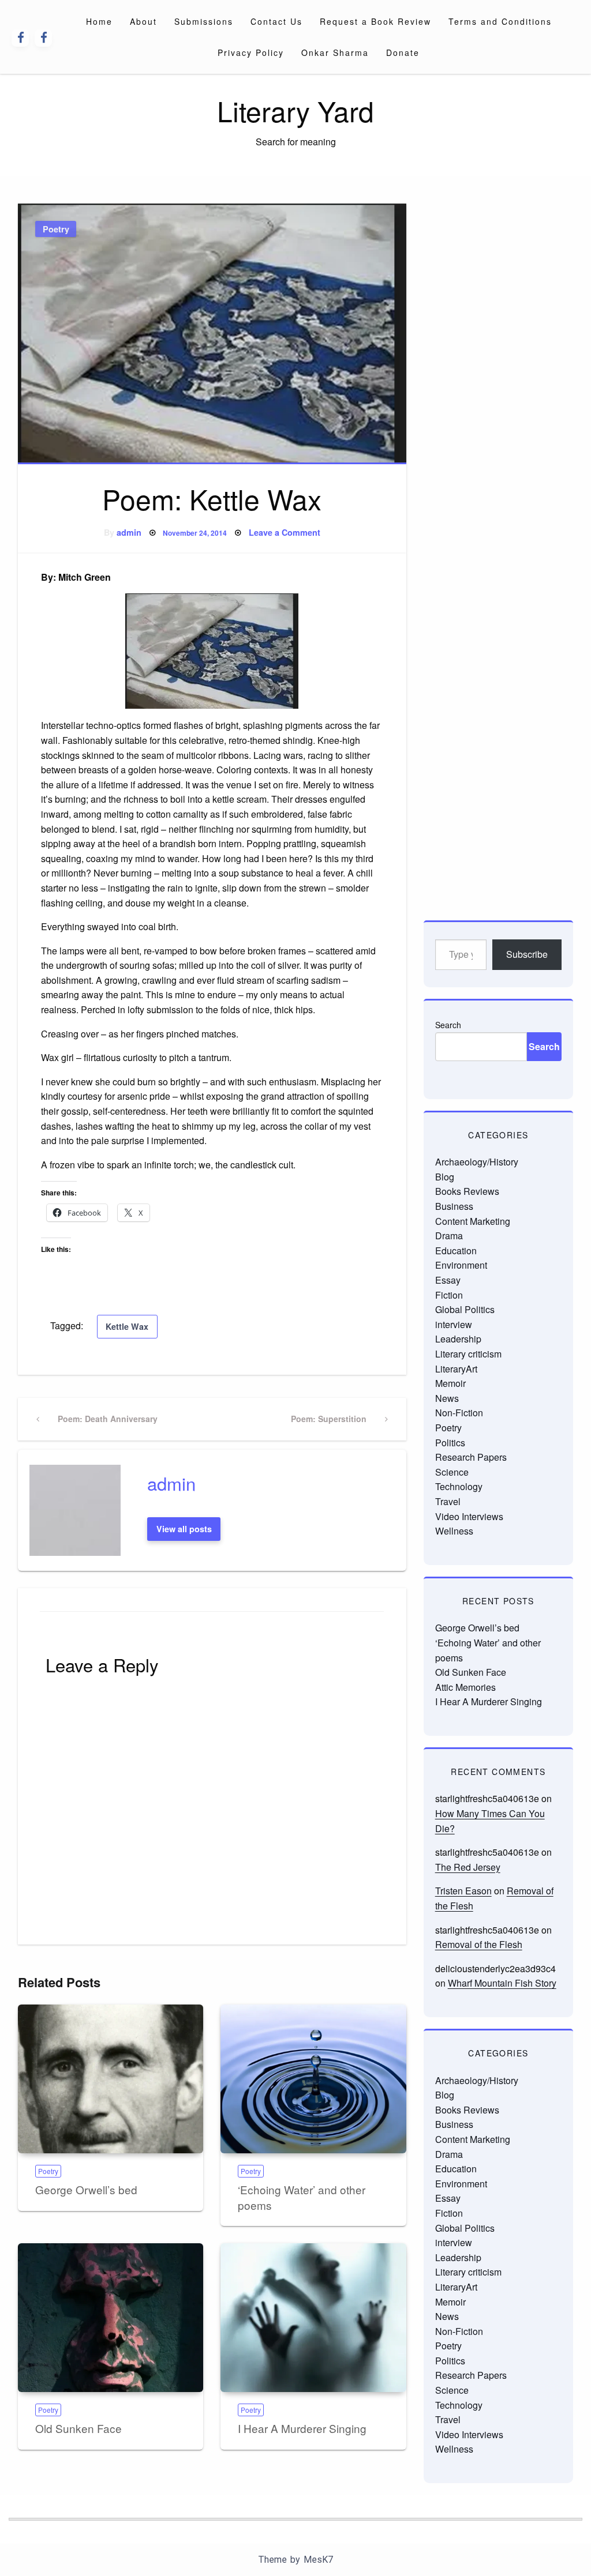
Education (456, 1251)
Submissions (204, 21)
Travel (448, 1501)
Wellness (454, 1531)
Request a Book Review (375, 21)
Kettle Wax (127, 1326)
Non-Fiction (459, 1413)
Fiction (449, 1295)
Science (452, 1472)
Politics (450, 1443)
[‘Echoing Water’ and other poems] (313, 2079)
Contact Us (276, 21)
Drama (449, 1236)
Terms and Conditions (500, 21)
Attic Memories (465, 1687)
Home (99, 21)
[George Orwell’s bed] (111, 2079)
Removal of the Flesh (479, 1944)
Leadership (458, 1339)
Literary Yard (295, 110)
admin (129, 532)
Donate (403, 52)
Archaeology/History (477, 1162)
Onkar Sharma (335, 52)
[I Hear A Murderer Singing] (313, 2318)
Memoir (450, 1383)
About (143, 21)
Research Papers (471, 1457)
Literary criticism (468, 1354)
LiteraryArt (456, 1369)
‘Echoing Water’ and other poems (302, 2197)
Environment (461, 1265)
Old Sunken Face (78, 2428)
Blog (445, 1177)
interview (454, 1324)
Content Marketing (473, 1221)
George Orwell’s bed (86, 2189)
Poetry (56, 229)
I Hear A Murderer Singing (302, 2428)
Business (454, 1206)
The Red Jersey (468, 1867)
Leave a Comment (285, 532)
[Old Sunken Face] (111, 2318)
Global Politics (465, 1309)
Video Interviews (469, 1516)
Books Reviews (467, 1191)
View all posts (184, 1529)
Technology (459, 1486)
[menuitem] (99, 21)
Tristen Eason (463, 1891)
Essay (448, 1280)
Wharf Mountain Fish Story (502, 1983)
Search (448, 1025)
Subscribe (527, 954)
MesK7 (318, 2560)
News (447, 1398)
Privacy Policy (251, 52)
